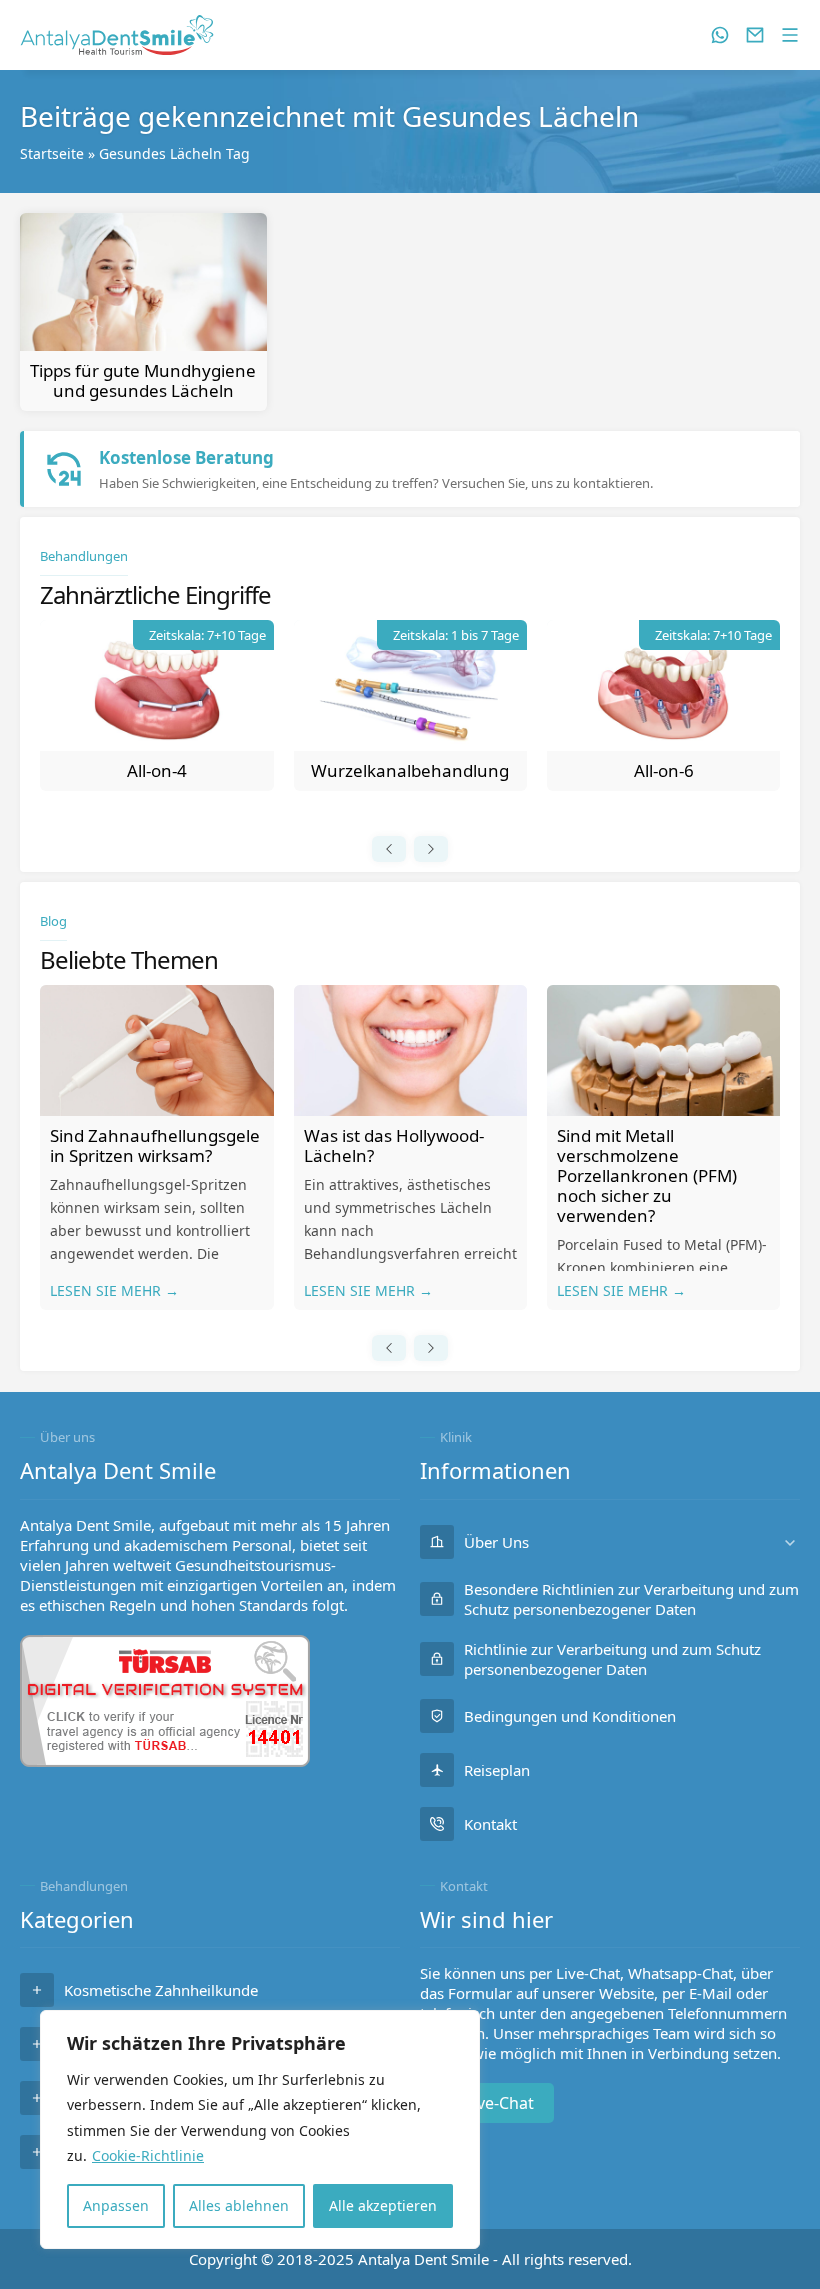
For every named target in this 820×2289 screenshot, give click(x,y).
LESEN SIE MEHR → (114, 1290)
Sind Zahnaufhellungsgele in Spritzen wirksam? (155, 1145)
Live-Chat (499, 2103)
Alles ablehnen (239, 2205)
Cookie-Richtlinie (148, 2155)
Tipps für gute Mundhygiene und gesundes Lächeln (143, 380)
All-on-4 (157, 770)
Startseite (52, 153)
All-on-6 (664, 770)
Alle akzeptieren (383, 2205)
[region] (260, 2129)
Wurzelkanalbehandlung (410, 770)
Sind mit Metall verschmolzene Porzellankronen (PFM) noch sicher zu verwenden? (647, 1175)
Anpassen (116, 2205)
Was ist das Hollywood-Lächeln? (394, 1145)
